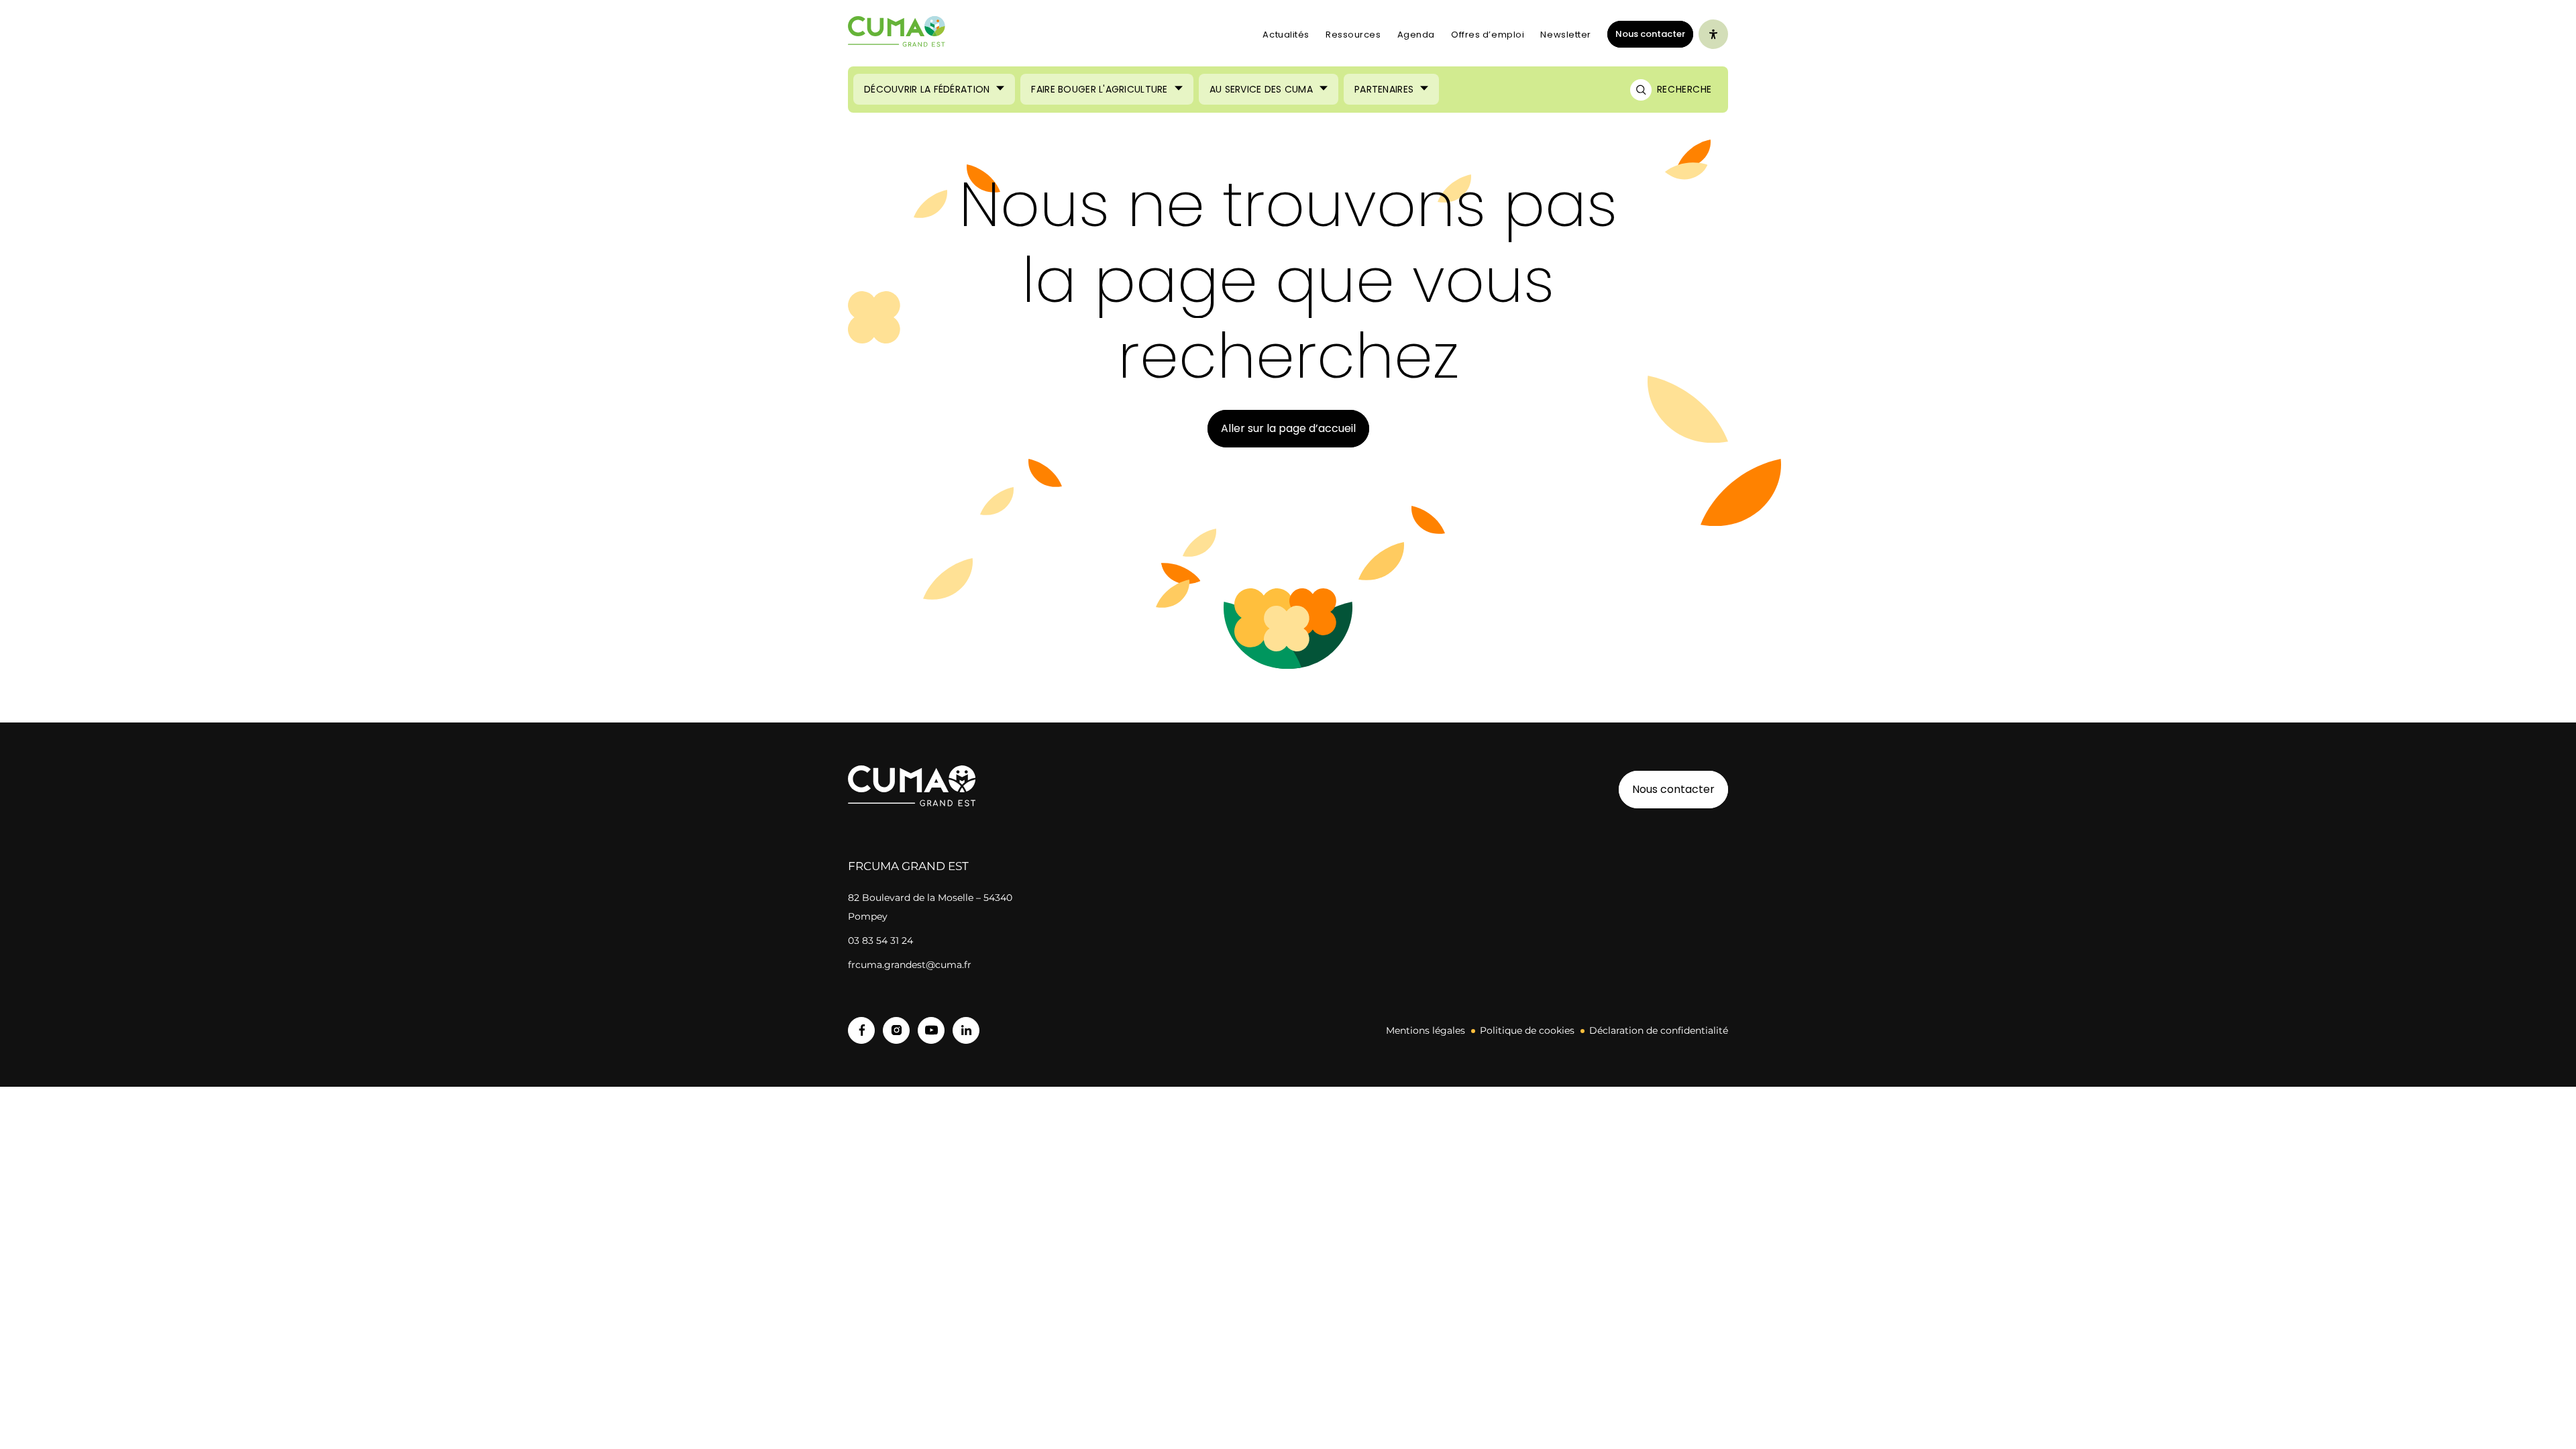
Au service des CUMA (1261, 89)
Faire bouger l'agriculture (1099, 89)
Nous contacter (1650, 34)
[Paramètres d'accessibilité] (1713, 34)
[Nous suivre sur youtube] (931, 1030)
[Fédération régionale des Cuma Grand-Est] (897, 35)
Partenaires (1384, 89)
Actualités (1286, 35)
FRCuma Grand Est (908, 866)
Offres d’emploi (1488, 35)
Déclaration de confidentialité (1659, 1030)
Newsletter (1566, 35)
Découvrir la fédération (927, 89)
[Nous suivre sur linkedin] (966, 1030)
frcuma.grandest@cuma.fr (910, 965)
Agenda (1416, 35)
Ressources (1353, 35)
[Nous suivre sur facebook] (861, 1030)
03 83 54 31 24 (880, 941)
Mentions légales (1426, 1030)
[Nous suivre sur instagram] (896, 1030)
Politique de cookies (1527, 1030)
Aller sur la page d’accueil (1288, 428)
